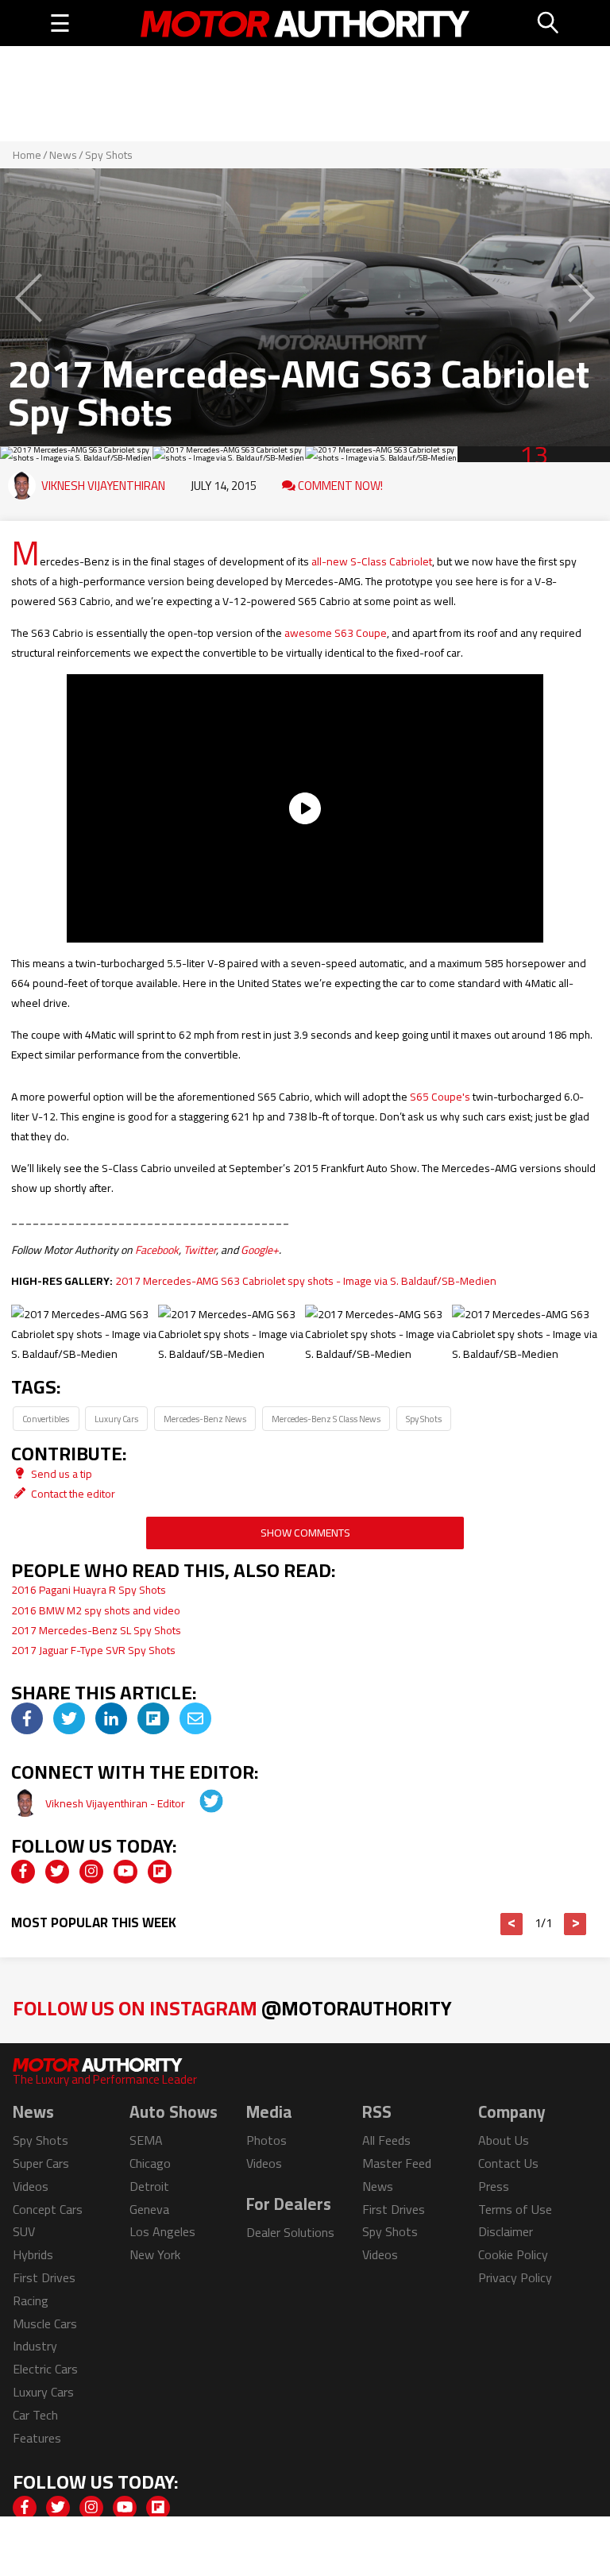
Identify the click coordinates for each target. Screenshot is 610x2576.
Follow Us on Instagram (232, 2008)
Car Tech (35, 2415)
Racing (31, 2300)
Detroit (149, 2186)
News (63, 155)
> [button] (575, 1924)
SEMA (146, 2140)
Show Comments (305, 1533)
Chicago (150, 2163)
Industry (35, 2346)
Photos (266, 2140)
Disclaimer (506, 2231)
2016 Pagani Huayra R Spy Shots (89, 1590)
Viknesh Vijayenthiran (103, 486)
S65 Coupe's (440, 1097)
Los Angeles (162, 2231)
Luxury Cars (116, 1419)
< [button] (512, 1924)
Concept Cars (48, 2209)
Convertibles (46, 1419)
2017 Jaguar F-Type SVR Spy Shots (93, 1650)
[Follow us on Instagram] (91, 1872)
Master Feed (397, 2163)
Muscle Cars (45, 2323)
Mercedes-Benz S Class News (326, 1419)
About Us (504, 2140)
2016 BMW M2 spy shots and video (96, 1610)
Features (37, 2438)
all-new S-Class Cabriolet (372, 561)
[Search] (549, 23)
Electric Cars (45, 2369)
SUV (24, 2231)
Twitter (200, 1250)
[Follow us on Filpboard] (160, 1872)
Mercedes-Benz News (205, 1419)
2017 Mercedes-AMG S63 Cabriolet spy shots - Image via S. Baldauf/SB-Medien (306, 1281)
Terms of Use (515, 2209)
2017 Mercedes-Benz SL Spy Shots (96, 1630)
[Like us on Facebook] (23, 1872)
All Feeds (386, 2140)
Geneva (149, 2209)
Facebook (157, 1250)
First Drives (44, 2277)
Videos (31, 2186)
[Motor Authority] (305, 23)
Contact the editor (72, 1494)
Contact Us (508, 2163)
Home (27, 155)
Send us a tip (60, 1474)
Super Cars (41, 2163)
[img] (27, 1718)
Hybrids (33, 2254)
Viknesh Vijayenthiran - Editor (116, 1803)
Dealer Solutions (290, 2232)
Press (494, 2186)
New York (155, 2254)
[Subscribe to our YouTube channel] (125, 1872)
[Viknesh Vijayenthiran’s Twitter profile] (200, 1803)
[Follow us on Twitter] (57, 1872)
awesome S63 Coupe (336, 633)
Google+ (260, 1250)
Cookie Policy (513, 2254)
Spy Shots (109, 155)
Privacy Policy (515, 2277)
